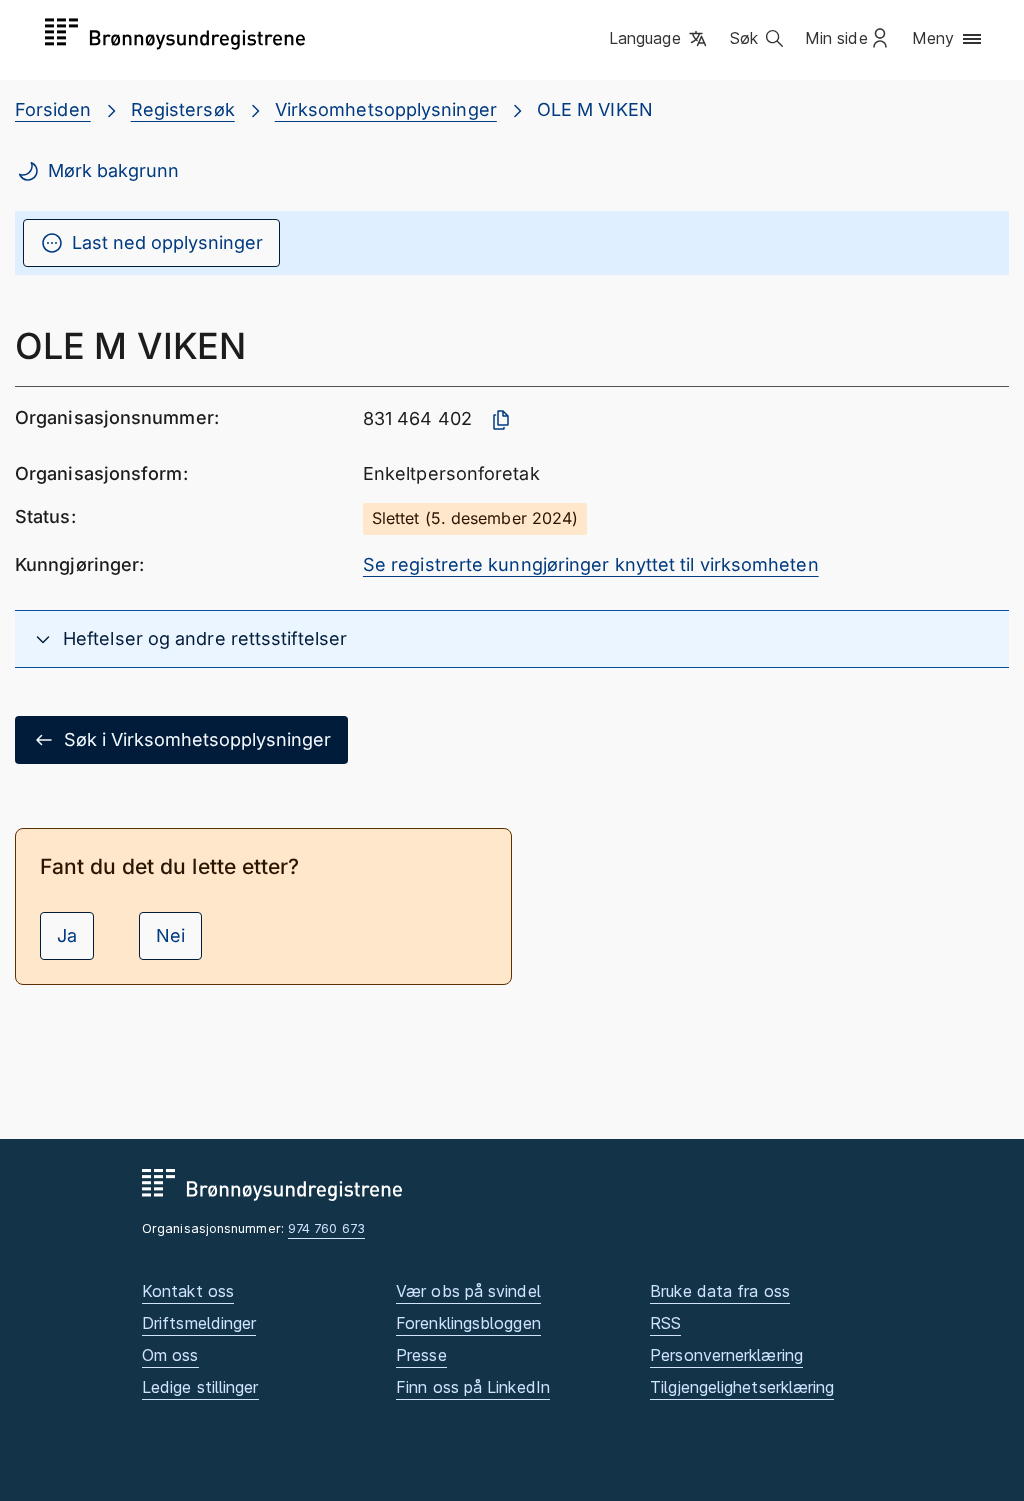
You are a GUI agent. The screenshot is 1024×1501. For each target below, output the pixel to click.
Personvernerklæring (726, 1355)
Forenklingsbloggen (468, 1323)
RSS (665, 1323)
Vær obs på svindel (468, 1291)
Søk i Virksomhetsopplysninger (197, 739)
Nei (170, 935)
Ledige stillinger (200, 1387)
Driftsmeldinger (199, 1323)
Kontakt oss (188, 1291)
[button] (659, 39)
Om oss (170, 1355)
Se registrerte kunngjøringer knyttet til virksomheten (591, 564)
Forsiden (53, 109)
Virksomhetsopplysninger (386, 109)
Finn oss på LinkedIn (473, 1387)
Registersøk (183, 109)
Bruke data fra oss (720, 1291)
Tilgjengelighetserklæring (742, 1387)
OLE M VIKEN (595, 109)
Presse (421, 1355)
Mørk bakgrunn (113, 170)
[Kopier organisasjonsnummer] (501, 420)
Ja (67, 935)
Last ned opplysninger (167, 242)
